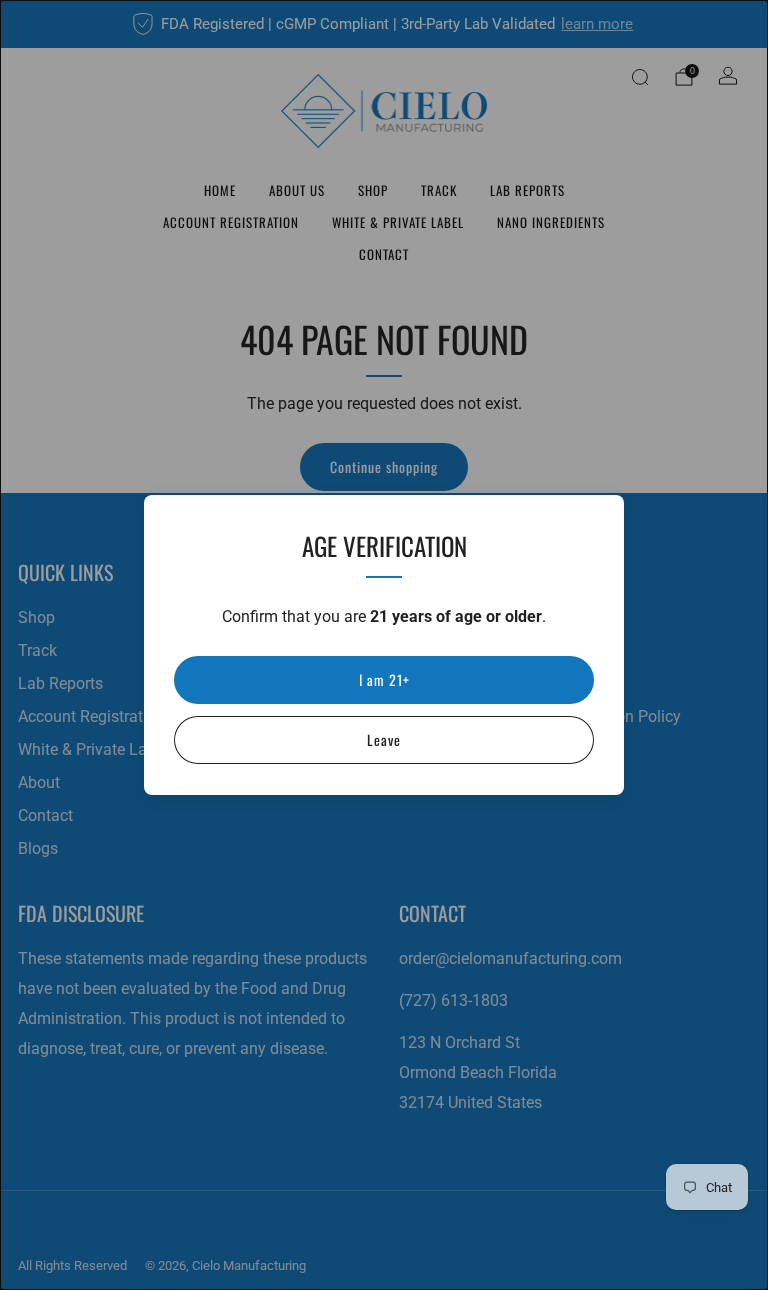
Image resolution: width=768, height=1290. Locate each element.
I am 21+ (384, 679)
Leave (384, 739)
